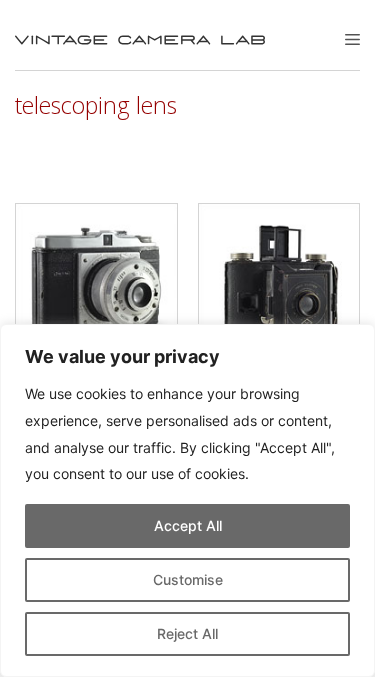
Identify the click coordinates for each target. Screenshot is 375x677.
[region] (187, 500)
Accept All (188, 525)
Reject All (187, 633)
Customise (188, 579)
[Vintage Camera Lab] (140, 40)
